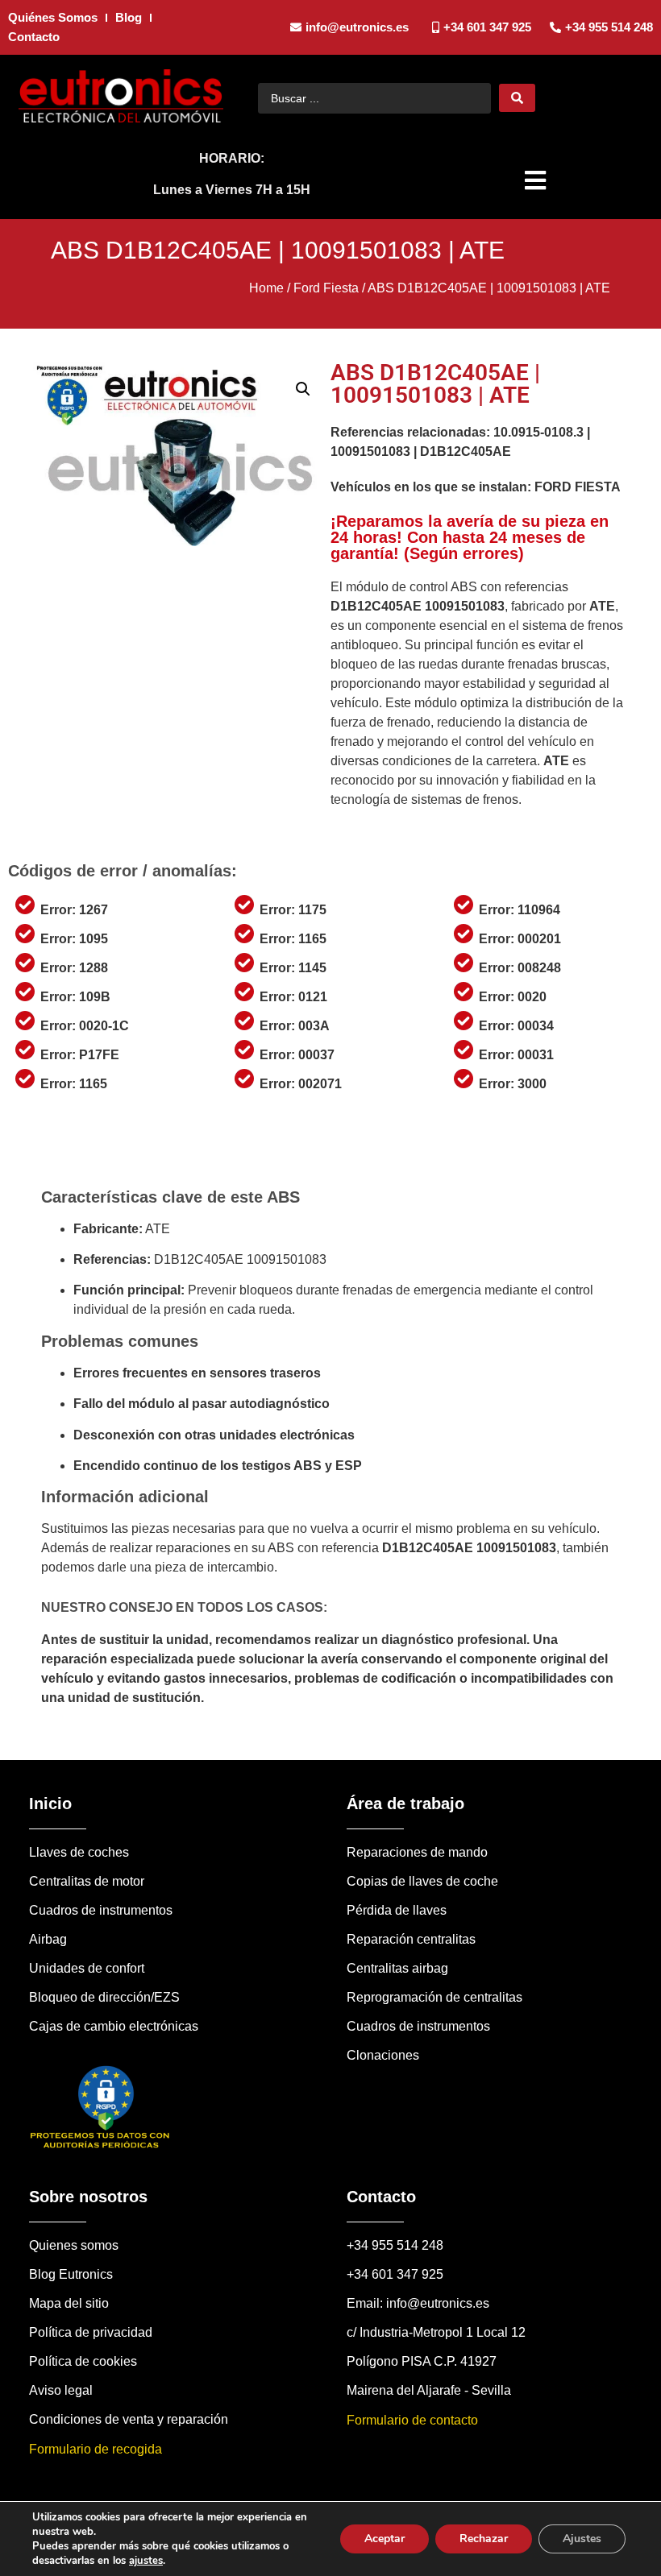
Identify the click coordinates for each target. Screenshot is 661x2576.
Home (266, 288)
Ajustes (582, 2539)
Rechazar (484, 2539)
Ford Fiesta (326, 288)
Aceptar (385, 2539)
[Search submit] (517, 98)
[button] (537, 180)
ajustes (146, 2561)
